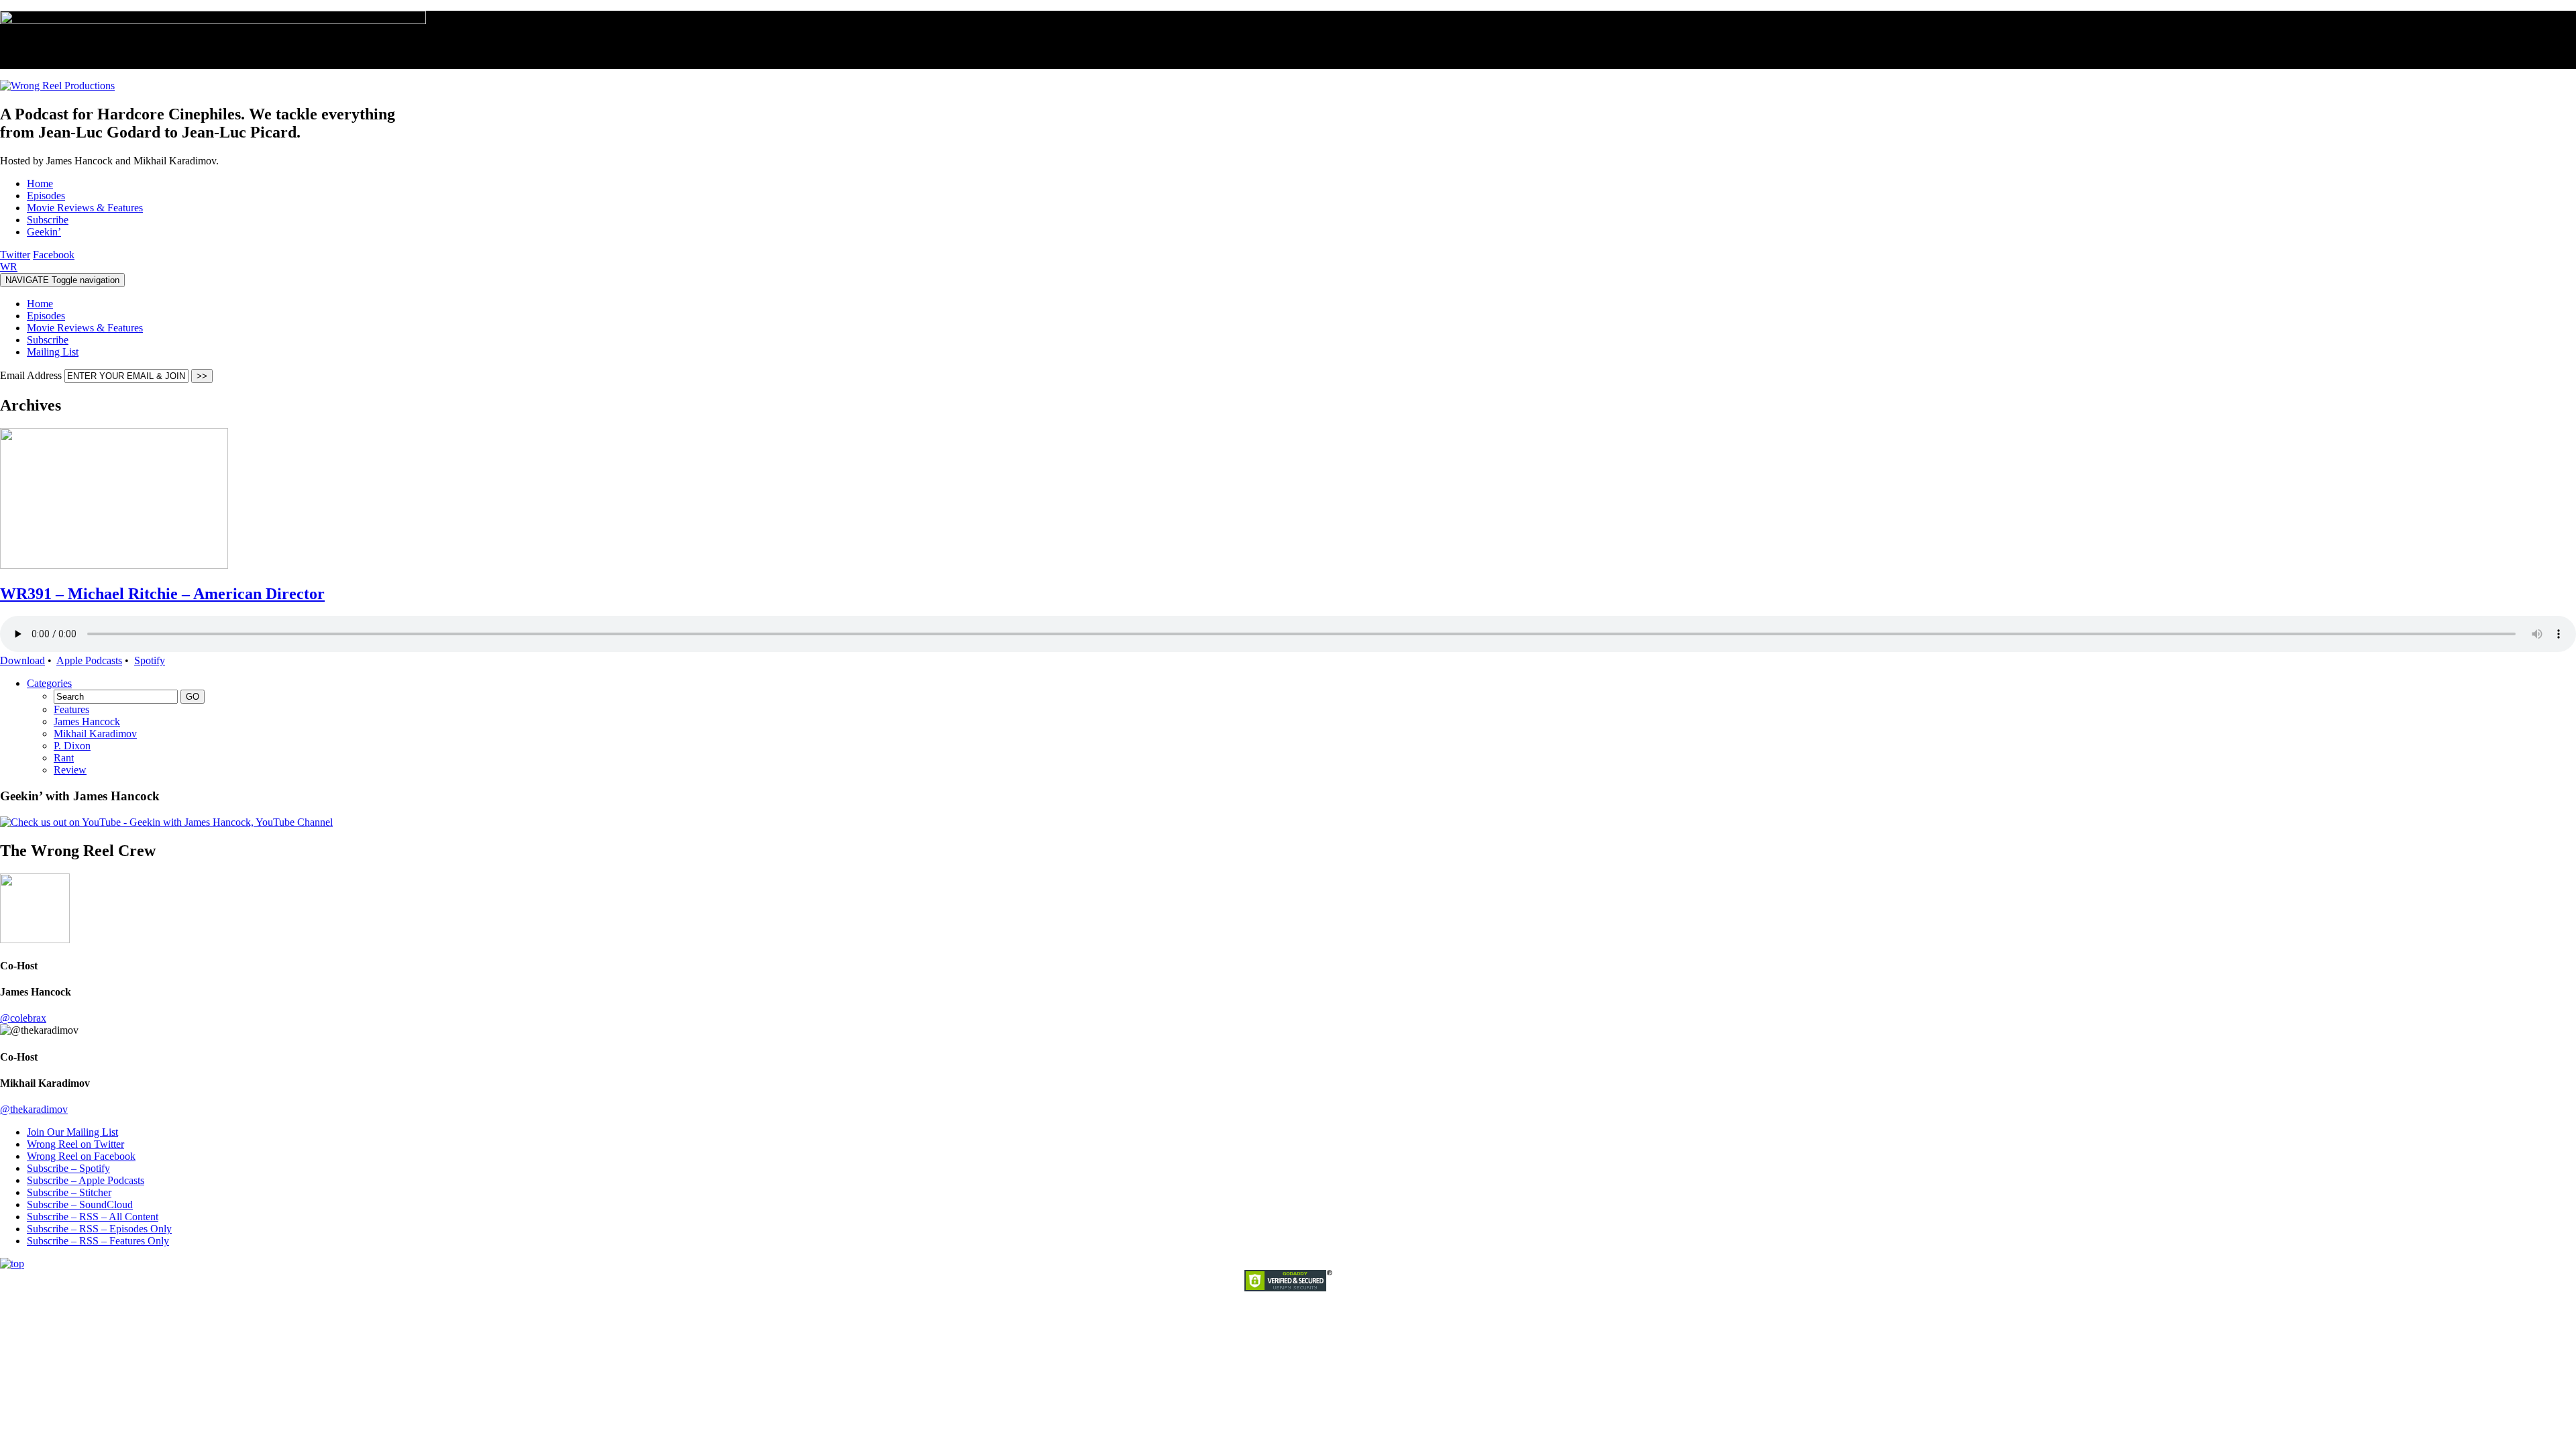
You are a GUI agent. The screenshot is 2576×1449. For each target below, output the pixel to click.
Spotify (150, 660)
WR (9, 267)
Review (70, 770)
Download (22, 660)
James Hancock (87, 721)
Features (71, 709)
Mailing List (53, 352)
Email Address (32, 375)
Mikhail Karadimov (95, 734)
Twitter (15, 255)
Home (40, 304)
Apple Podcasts (89, 660)
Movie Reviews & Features (85, 328)
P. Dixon (72, 746)
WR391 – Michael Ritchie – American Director (162, 594)
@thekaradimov (34, 1109)
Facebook (54, 255)
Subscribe (48, 340)
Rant (64, 758)
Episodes (46, 316)
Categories (49, 683)
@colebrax (23, 1018)
